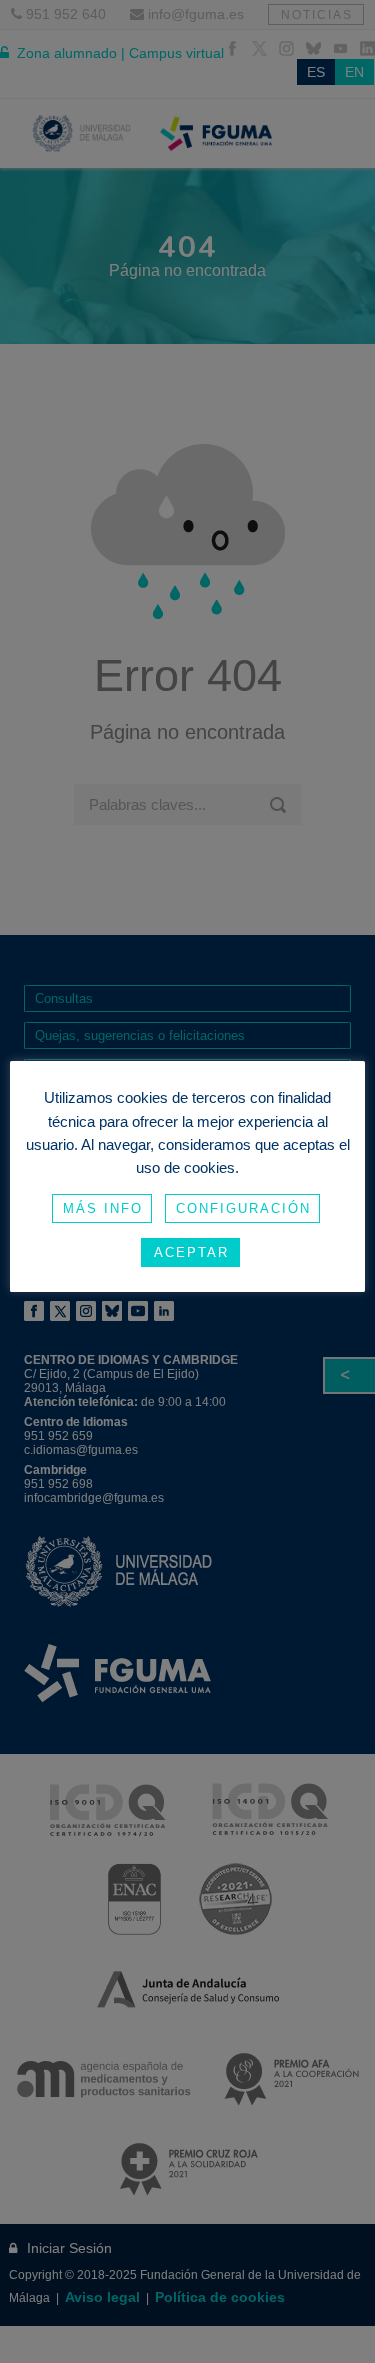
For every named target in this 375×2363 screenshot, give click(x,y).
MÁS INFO (103, 1208)
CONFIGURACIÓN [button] (243, 1208)
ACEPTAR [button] (191, 1252)
